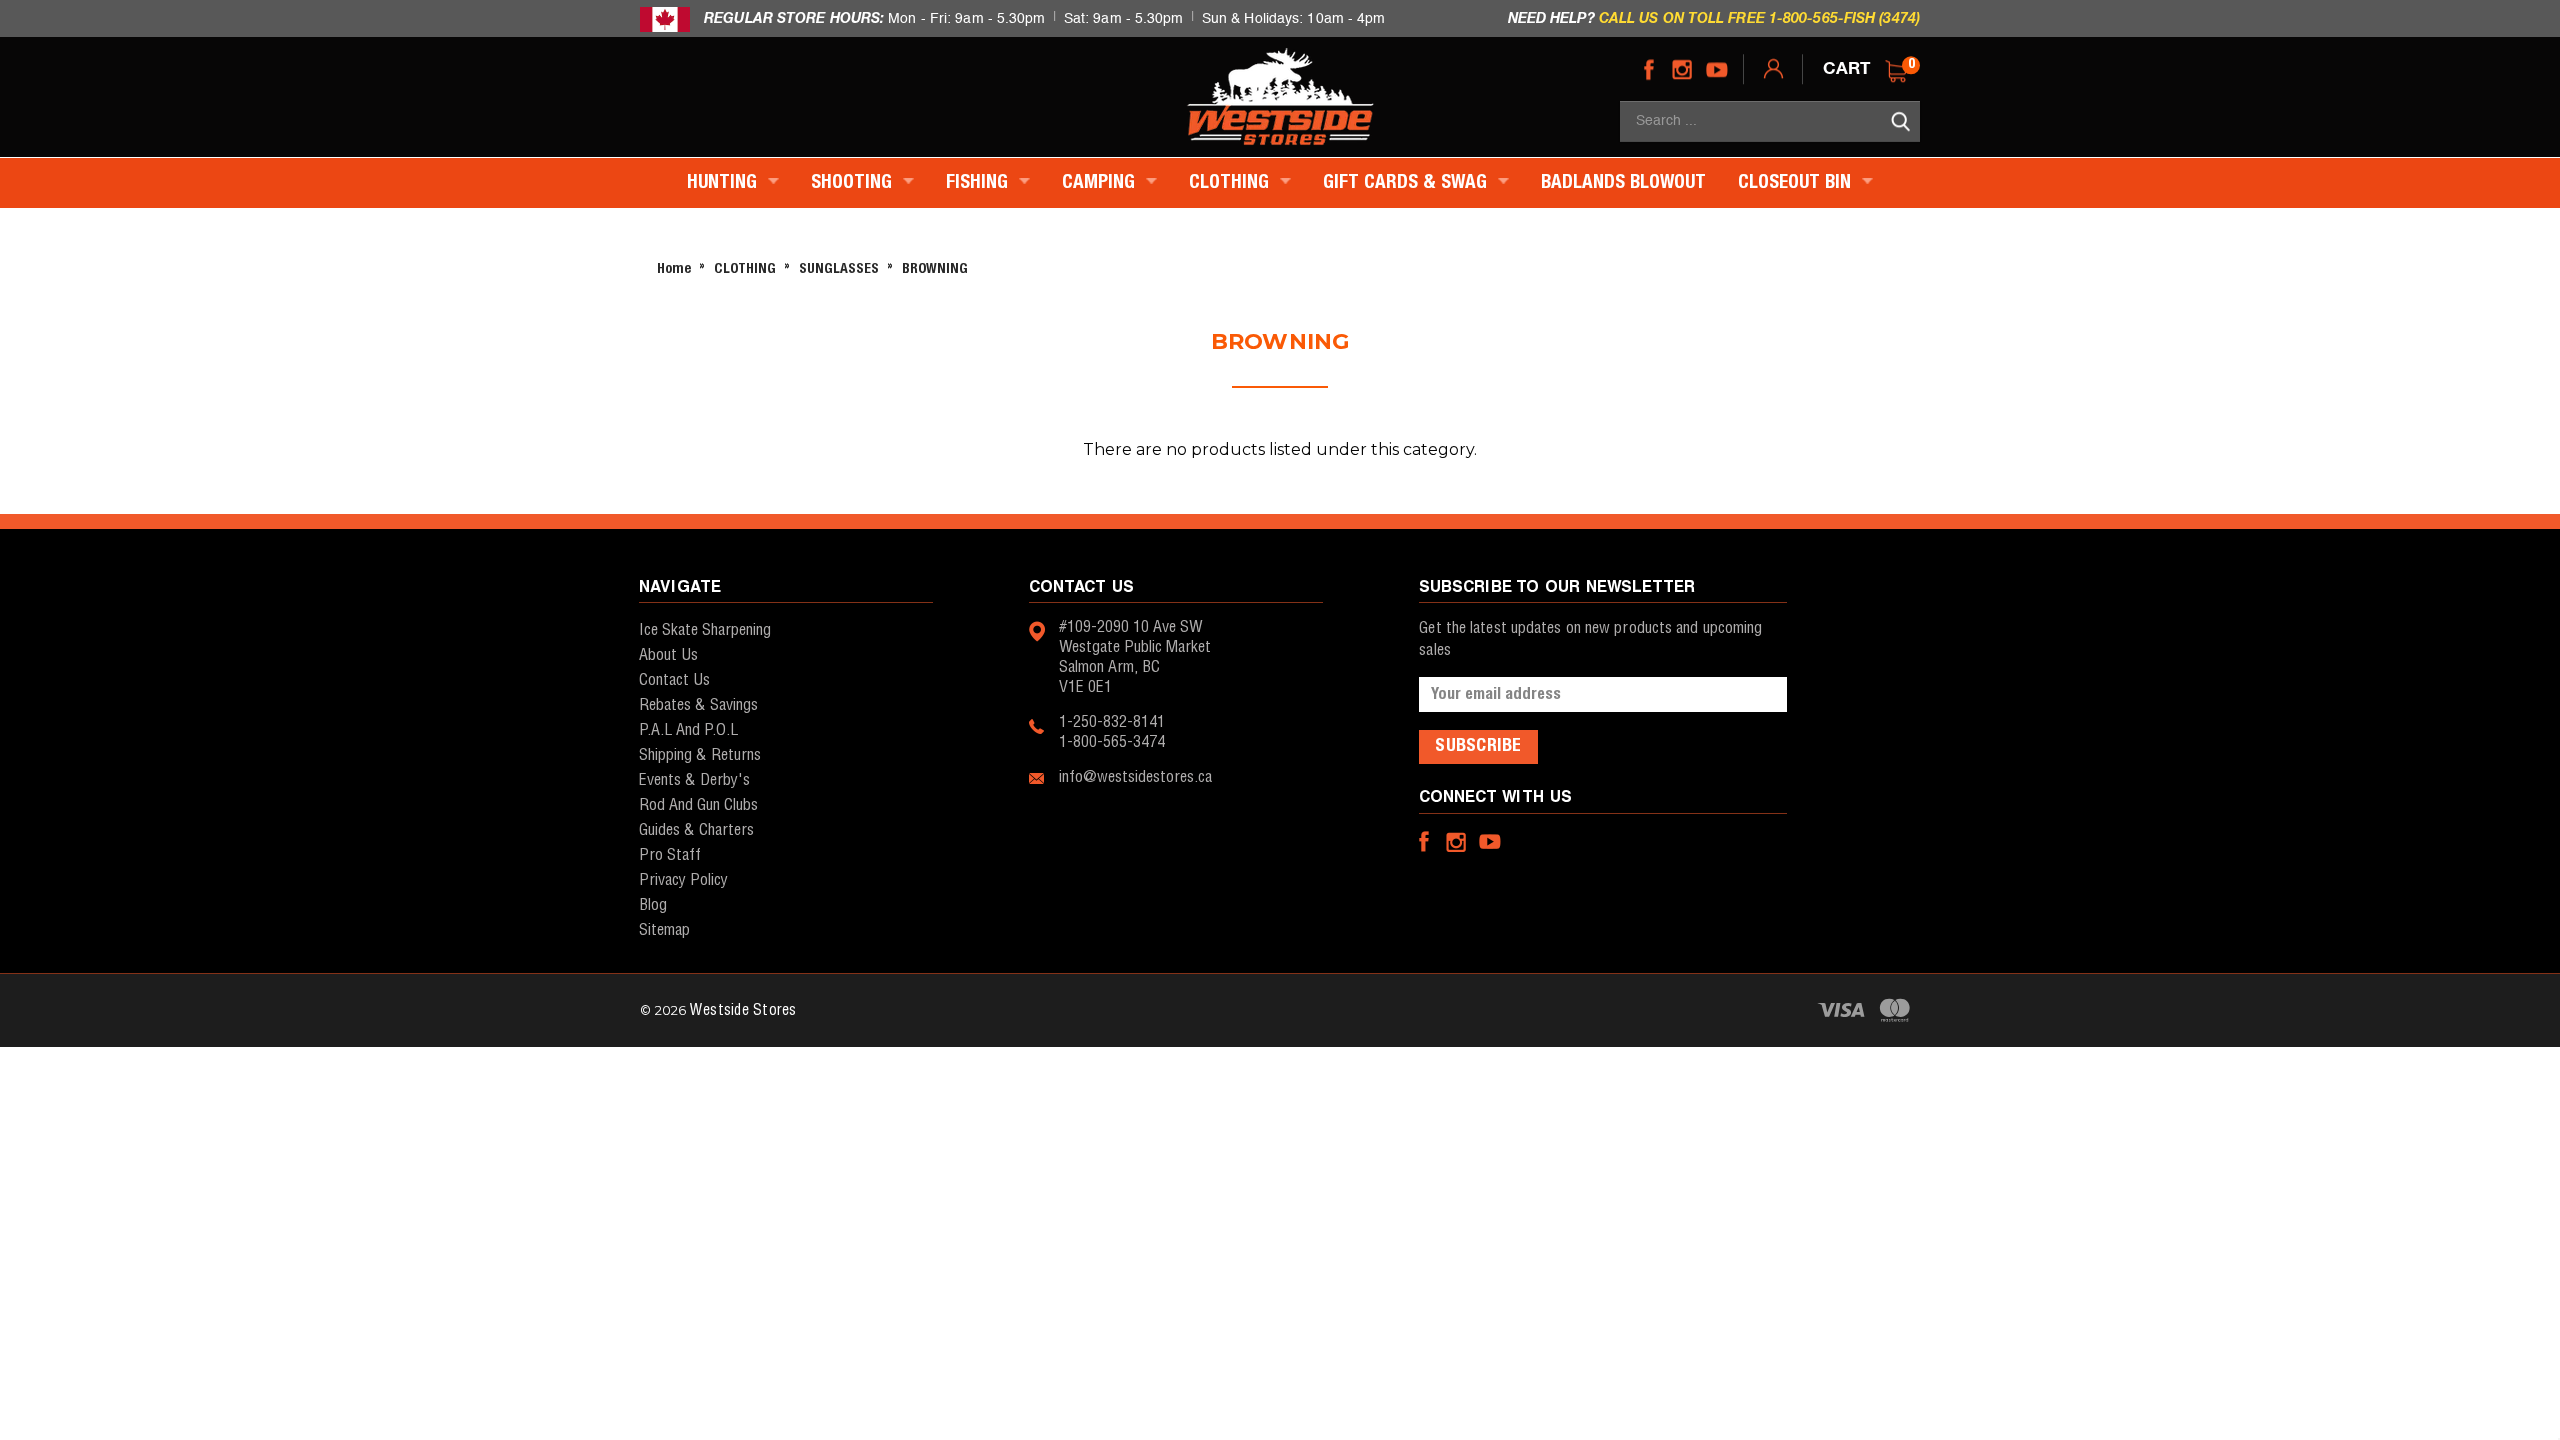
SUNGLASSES (839, 269)
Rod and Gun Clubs (698, 805)
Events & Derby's (694, 780)
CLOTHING (1231, 183)
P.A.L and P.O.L (688, 730)
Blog (653, 905)
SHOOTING (854, 183)
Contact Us (674, 680)
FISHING (979, 183)
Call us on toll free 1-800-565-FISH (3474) (1759, 17)
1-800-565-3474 (1112, 742)
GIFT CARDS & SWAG (1407, 183)
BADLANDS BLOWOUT (1623, 183)
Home (674, 269)
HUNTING (724, 183)
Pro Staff (670, 855)
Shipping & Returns (700, 755)
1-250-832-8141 (1112, 722)
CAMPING (1101, 183)
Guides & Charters (696, 830)
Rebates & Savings (698, 705)
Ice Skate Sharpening (705, 630)
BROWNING (935, 269)
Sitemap (664, 930)
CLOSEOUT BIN (1797, 183)
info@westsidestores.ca (1135, 777)
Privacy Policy (683, 880)
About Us (668, 655)
